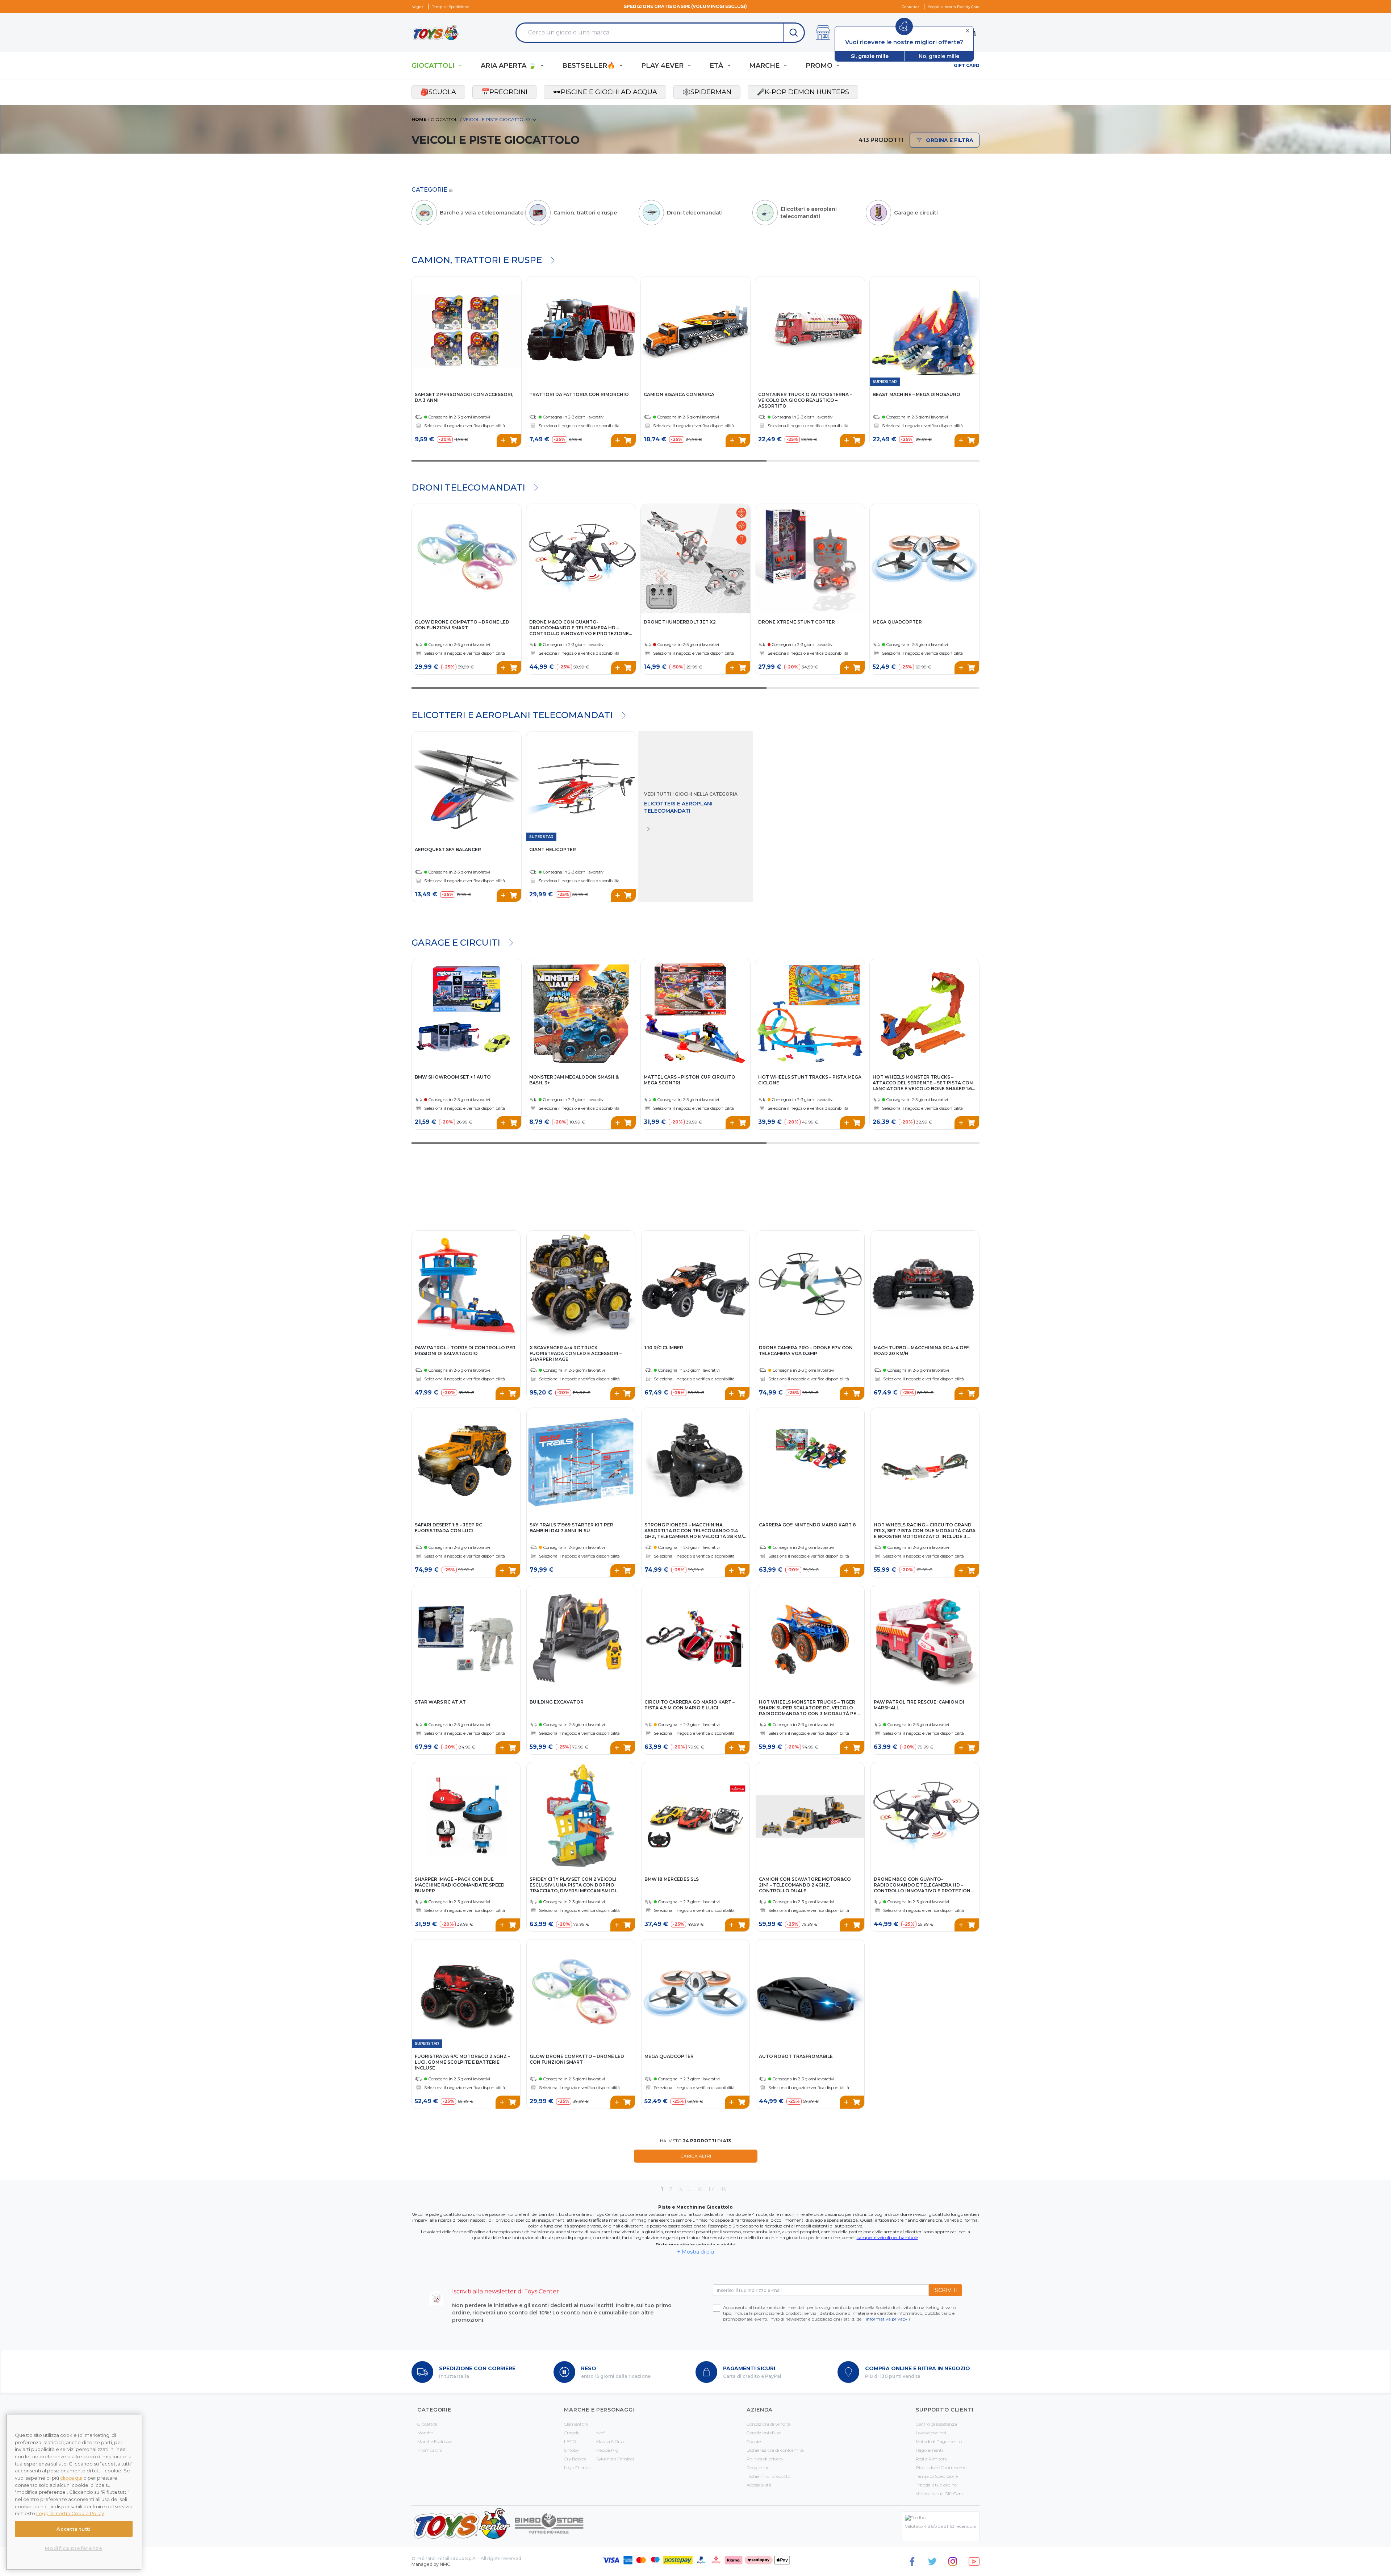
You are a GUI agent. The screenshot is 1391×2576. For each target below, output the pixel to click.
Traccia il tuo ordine (936, 2485)
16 (700, 2189)
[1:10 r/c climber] (696, 1285)
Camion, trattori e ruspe (477, 260)
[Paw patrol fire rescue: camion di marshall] (925, 1639)
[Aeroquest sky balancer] (467, 786)
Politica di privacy (765, 2459)
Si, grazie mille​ (870, 56)
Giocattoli (445, 119)
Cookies (754, 2441)
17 (711, 2189)
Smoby (571, 2450)
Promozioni (430, 2450)
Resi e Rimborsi (932, 2459)
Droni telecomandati (468, 487)
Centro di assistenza (936, 2424)
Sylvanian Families (615, 2459)
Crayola (572, 2433)
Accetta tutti (74, 2529)
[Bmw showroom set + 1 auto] (467, 1014)
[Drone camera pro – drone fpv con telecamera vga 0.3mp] (810, 1285)
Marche (425, 2433)
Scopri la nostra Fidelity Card (954, 7)
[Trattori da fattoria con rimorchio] (581, 331)
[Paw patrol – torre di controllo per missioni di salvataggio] (466, 1285)
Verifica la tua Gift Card (940, 2494)
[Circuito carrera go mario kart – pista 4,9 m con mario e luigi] (696, 1639)
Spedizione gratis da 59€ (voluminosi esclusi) (685, 6)
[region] (74, 2492)
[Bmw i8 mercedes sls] (696, 1816)
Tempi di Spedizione (451, 7)
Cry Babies (575, 2459)
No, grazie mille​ (939, 56)
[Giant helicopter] (581, 786)
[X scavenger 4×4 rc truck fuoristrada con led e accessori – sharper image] (581, 1285)
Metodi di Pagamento (939, 2441)
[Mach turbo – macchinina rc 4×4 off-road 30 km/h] (925, 1285)
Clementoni (576, 2424)
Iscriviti (945, 2290)
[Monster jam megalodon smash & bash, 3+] (581, 1014)
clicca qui (71, 2478)
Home (419, 119)
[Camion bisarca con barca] (695, 331)
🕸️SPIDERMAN (707, 92)
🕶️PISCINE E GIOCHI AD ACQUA (605, 92)
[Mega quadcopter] (924, 559)
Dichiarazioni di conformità (775, 2450)
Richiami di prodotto (768, 2476)
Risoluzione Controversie (941, 2467)
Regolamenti (929, 2450)
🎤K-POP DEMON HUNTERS (803, 92)
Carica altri (696, 2156)
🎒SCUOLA (438, 92)
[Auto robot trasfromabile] (810, 1994)
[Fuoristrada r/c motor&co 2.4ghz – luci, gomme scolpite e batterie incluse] (466, 1994)
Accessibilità (759, 2485)
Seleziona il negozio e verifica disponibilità (465, 426)
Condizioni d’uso (764, 2433)
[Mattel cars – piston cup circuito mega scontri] (695, 1014)
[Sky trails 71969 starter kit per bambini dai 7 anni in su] (581, 1462)
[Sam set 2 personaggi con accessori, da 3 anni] (467, 331)
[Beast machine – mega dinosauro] (924, 331)
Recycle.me (758, 2467)
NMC (445, 2564)
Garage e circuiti (456, 943)
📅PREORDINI (504, 92)
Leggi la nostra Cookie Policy (70, 2513)
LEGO (570, 2441)
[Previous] (533, 324)
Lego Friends (577, 2467)
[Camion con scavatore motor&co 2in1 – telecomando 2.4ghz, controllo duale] (810, 1816)
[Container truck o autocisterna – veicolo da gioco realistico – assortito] (810, 331)
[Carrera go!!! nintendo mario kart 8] (810, 1462)
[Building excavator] (581, 1639)
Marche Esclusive (435, 2441)
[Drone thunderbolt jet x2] (695, 559)
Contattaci (911, 7)
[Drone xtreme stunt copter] (810, 559)
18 (723, 2189)
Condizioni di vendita (769, 2424)
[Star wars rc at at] (466, 1639)
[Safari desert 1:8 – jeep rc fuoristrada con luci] (466, 1462)
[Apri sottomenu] (460, 66)
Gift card (967, 65)
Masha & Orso (610, 2441)
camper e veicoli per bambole (887, 2237)
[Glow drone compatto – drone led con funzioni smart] (467, 559)
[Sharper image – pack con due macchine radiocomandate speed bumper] (466, 1816)
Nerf (601, 2433)
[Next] (629, 324)
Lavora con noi (931, 2433)
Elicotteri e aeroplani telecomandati (512, 715)
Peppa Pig (607, 2450)
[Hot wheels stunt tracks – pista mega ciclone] (810, 1014)
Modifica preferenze (74, 2548)
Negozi (418, 7)
